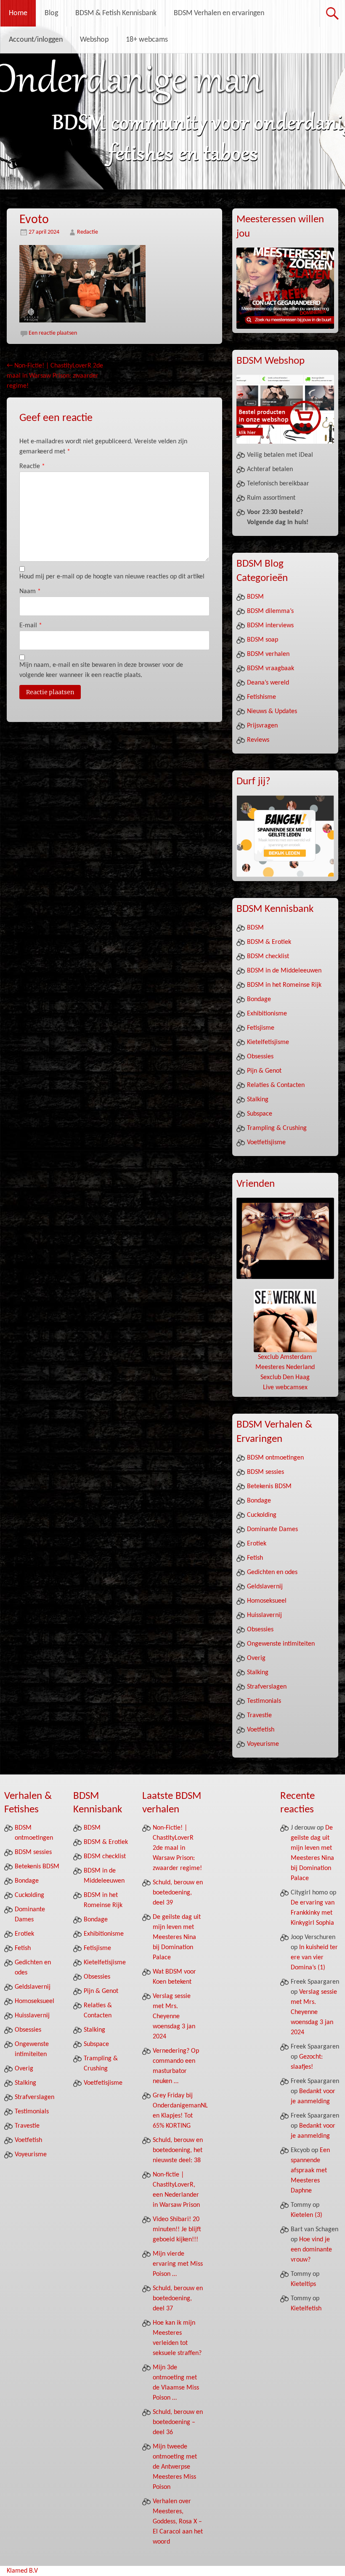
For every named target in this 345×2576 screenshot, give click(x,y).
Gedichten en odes (272, 1572)
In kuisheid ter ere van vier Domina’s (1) (314, 1958)
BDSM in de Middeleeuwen (284, 971)
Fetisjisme (261, 1028)
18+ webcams (147, 40)
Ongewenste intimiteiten (281, 1644)
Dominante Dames (272, 1529)
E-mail (31, 626)
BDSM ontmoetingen (275, 1458)
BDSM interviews (270, 626)
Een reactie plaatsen (53, 333)
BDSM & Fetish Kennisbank (116, 13)
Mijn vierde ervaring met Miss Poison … (178, 2264)
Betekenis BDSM (269, 1486)
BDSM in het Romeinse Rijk (284, 985)
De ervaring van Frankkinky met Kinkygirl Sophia (313, 1913)
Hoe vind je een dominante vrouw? (311, 2250)
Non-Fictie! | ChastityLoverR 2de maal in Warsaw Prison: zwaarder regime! (55, 376)
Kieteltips (303, 2284)
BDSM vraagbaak (271, 669)
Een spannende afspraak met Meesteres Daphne (310, 2171)
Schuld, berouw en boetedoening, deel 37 (178, 2299)
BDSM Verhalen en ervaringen (219, 13)
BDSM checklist (268, 956)
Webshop (94, 40)
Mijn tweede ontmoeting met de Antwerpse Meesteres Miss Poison (175, 2467)
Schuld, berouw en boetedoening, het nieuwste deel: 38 (178, 2150)
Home (18, 13)
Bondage (259, 999)
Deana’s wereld (268, 683)
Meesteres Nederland (285, 1367)
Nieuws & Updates (272, 711)
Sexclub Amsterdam (285, 1357)
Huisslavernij (264, 1615)
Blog (51, 13)
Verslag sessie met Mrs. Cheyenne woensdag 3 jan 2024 (174, 2017)
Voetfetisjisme (266, 1143)
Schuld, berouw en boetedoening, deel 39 (178, 1893)
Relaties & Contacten (276, 1085)
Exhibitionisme (267, 1014)
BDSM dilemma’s (270, 611)
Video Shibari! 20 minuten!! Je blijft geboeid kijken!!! (177, 2230)
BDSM (255, 597)
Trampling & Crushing (277, 1128)
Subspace (260, 1114)
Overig (256, 1658)
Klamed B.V (22, 2571)
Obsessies (260, 1057)
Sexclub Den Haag (285, 1377)
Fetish (255, 1558)
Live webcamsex (285, 1388)
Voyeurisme (263, 1744)
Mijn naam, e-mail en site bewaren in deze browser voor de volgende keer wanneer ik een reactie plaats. (101, 670)
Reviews (258, 740)
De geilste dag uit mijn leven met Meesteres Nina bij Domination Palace (177, 1937)
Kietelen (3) (307, 2215)
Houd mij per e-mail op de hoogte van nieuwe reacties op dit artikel (112, 577)
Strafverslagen (267, 1687)
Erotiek (257, 1544)
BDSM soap (263, 640)
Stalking (258, 1100)
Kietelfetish (306, 2309)
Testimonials (264, 1701)
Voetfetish (261, 1730)
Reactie (32, 466)
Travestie (259, 1716)
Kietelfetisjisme (268, 1042)
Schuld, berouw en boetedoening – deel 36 (178, 2422)
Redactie (88, 232)
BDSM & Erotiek (269, 942)
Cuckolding (262, 1515)
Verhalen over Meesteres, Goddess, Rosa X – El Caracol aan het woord (178, 2522)
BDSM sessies (265, 1472)
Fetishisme (261, 697)
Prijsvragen (262, 726)
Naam (30, 591)
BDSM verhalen (268, 654)
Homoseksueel (267, 1601)
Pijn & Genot (264, 1071)
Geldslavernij (265, 1587)
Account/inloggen (36, 40)
